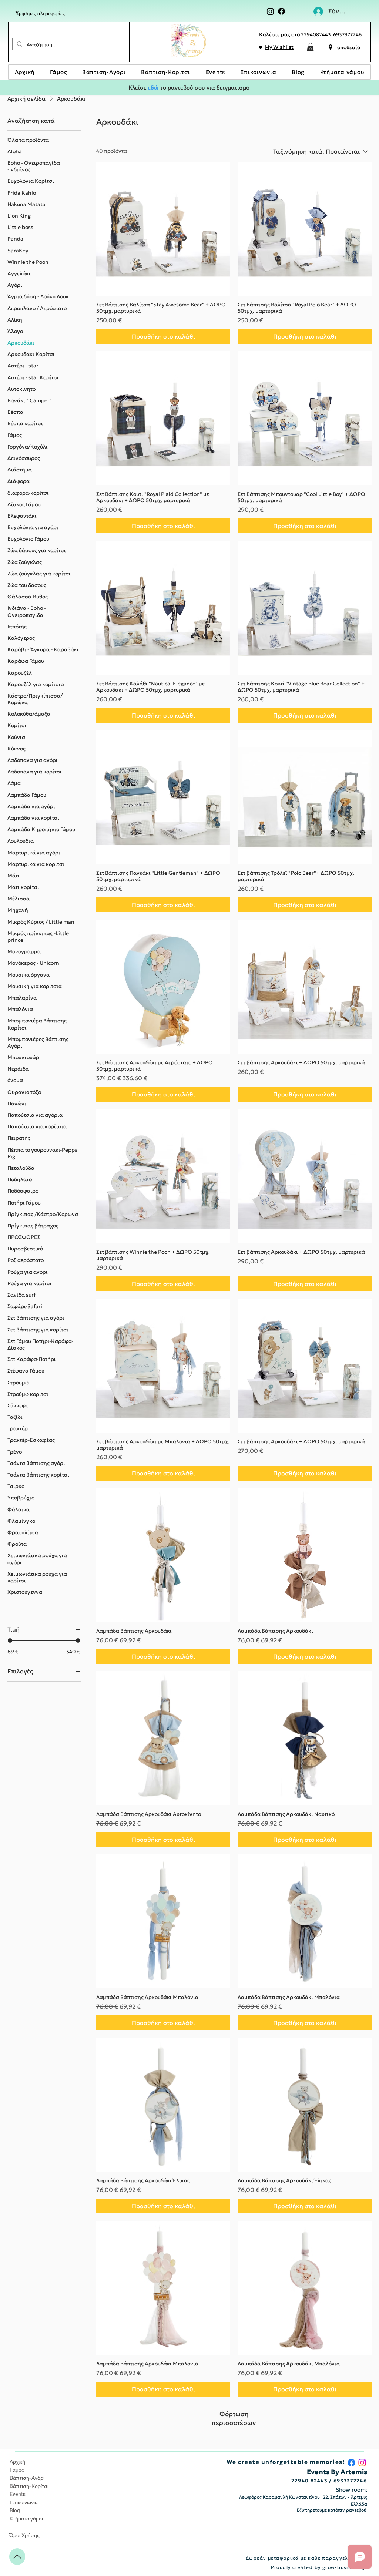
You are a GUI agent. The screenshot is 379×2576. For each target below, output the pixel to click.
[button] (310, 47)
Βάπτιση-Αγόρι (27, 2478)
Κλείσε (137, 88)
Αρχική (17, 2461)
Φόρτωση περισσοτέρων (234, 2418)
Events (18, 2494)
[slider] (10, 1640)
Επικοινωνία (24, 2502)
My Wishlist (279, 47)
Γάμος (17, 2470)
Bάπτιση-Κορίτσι (29, 2486)
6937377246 (347, 35)
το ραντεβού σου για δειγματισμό (204, 88)
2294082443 (316, 35)
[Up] (17, 2557)
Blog (15, 2510)
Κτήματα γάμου (27, 2518)
